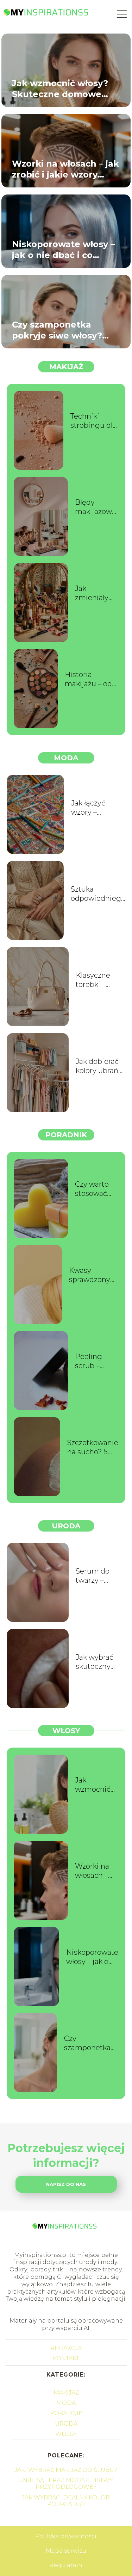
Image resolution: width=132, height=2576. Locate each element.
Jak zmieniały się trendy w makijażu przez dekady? (96, 593)
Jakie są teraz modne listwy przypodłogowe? (66, 2484)
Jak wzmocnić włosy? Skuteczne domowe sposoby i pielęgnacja (60, 88)
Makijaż (66, 367)
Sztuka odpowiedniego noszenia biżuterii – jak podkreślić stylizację (98, 894)
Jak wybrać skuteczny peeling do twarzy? (95, 1662)
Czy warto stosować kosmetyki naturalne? (93, 1189)
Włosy (66, 1731)
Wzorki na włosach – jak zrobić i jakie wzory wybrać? (65, 169)
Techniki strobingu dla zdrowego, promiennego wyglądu (94, 421)
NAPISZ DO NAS (66, 2184)
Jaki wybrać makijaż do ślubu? (66, 2470)
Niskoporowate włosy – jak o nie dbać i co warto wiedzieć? (63, 249)
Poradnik (66, 1135)
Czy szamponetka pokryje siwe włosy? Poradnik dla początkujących (57, 330)
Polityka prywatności (66, 2536)
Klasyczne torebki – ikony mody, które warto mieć (96, 980)
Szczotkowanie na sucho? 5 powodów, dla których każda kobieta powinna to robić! (93, 1447)
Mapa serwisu (66, 2551)
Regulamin (66, 2565)
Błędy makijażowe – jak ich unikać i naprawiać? (96, 507)
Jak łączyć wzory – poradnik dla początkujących (98, 808)
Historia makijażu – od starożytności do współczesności (92, 679)
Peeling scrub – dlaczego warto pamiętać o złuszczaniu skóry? (95, 1361)
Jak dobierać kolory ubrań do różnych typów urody (97, 1066)
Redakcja (66, 2348)
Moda (66, 758)
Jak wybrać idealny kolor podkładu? (66, 2501)
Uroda (66, 1526)
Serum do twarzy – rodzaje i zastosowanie (99, 1576)
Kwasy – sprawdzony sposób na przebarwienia (94, 1275)
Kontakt (66, 2358)
